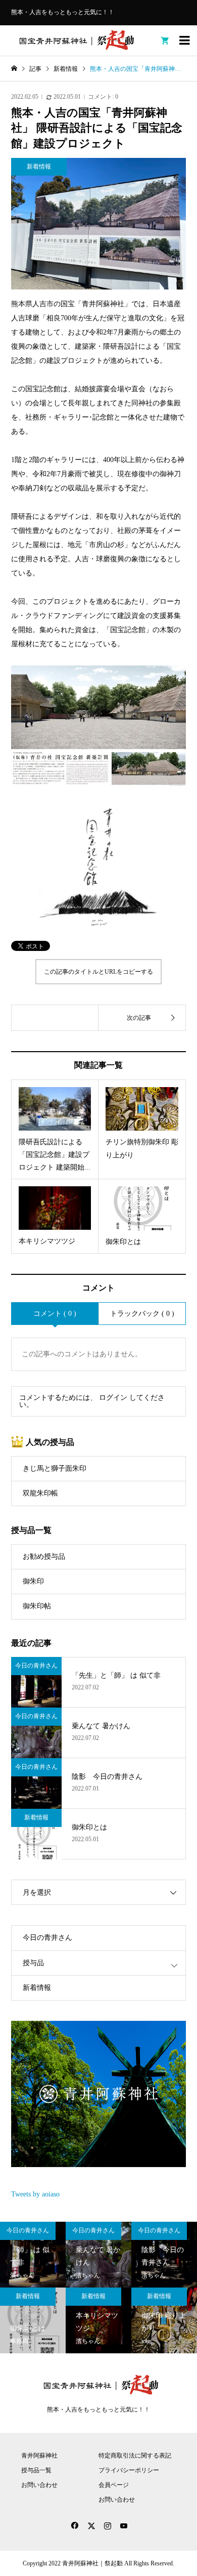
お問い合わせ (39, 2485)
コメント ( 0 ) (55, 1314)
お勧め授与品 (44, 1556)
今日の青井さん (47, 1938)
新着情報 (37, 1988)
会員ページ (114, 2485)
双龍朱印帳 (40, 1493)
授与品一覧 (36, 2470)
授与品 (33, 1963)
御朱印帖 (37, 1606)
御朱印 (33, 1581)
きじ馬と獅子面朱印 (55, 1468)
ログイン (113, 1398)
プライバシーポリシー (129, 2470)
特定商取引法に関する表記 (135, 2456)
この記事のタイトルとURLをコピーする (98, 972)
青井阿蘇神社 (39, 2456)
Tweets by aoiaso (35, 2194)
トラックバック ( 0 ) (142, 1314)
